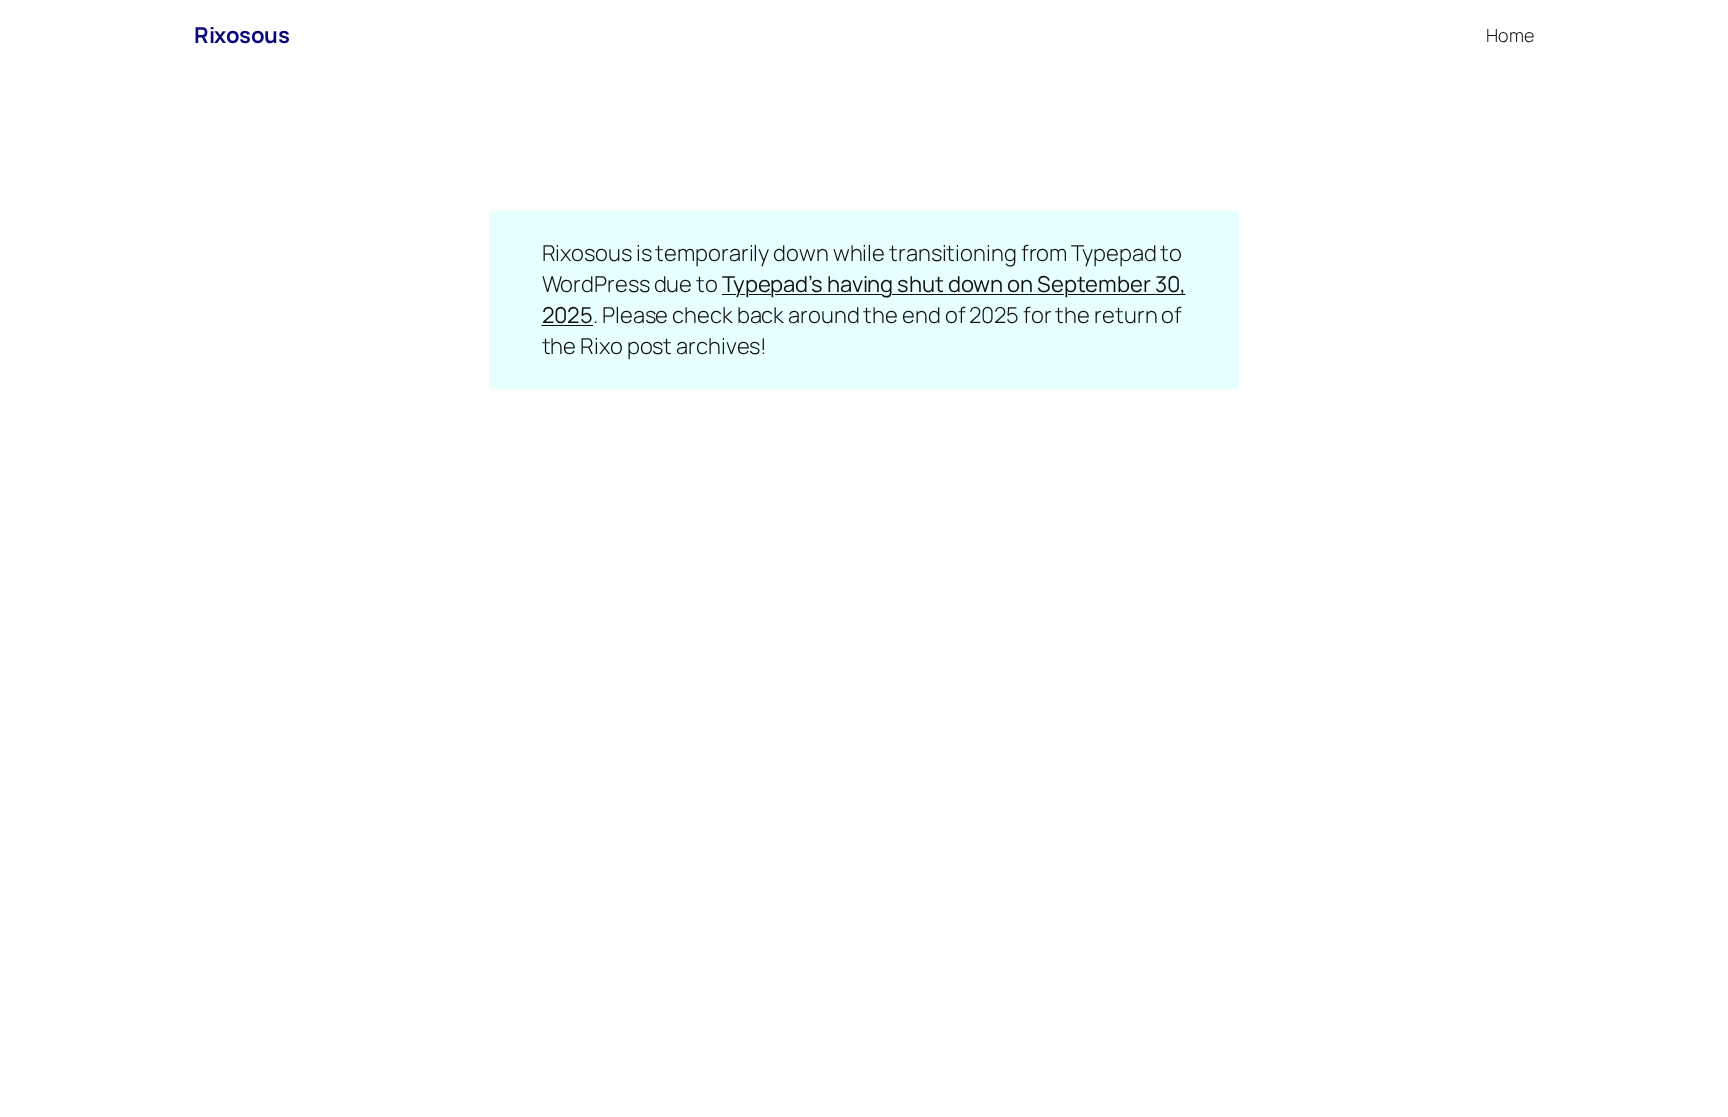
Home (1510, 35)
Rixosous (241, 35)
